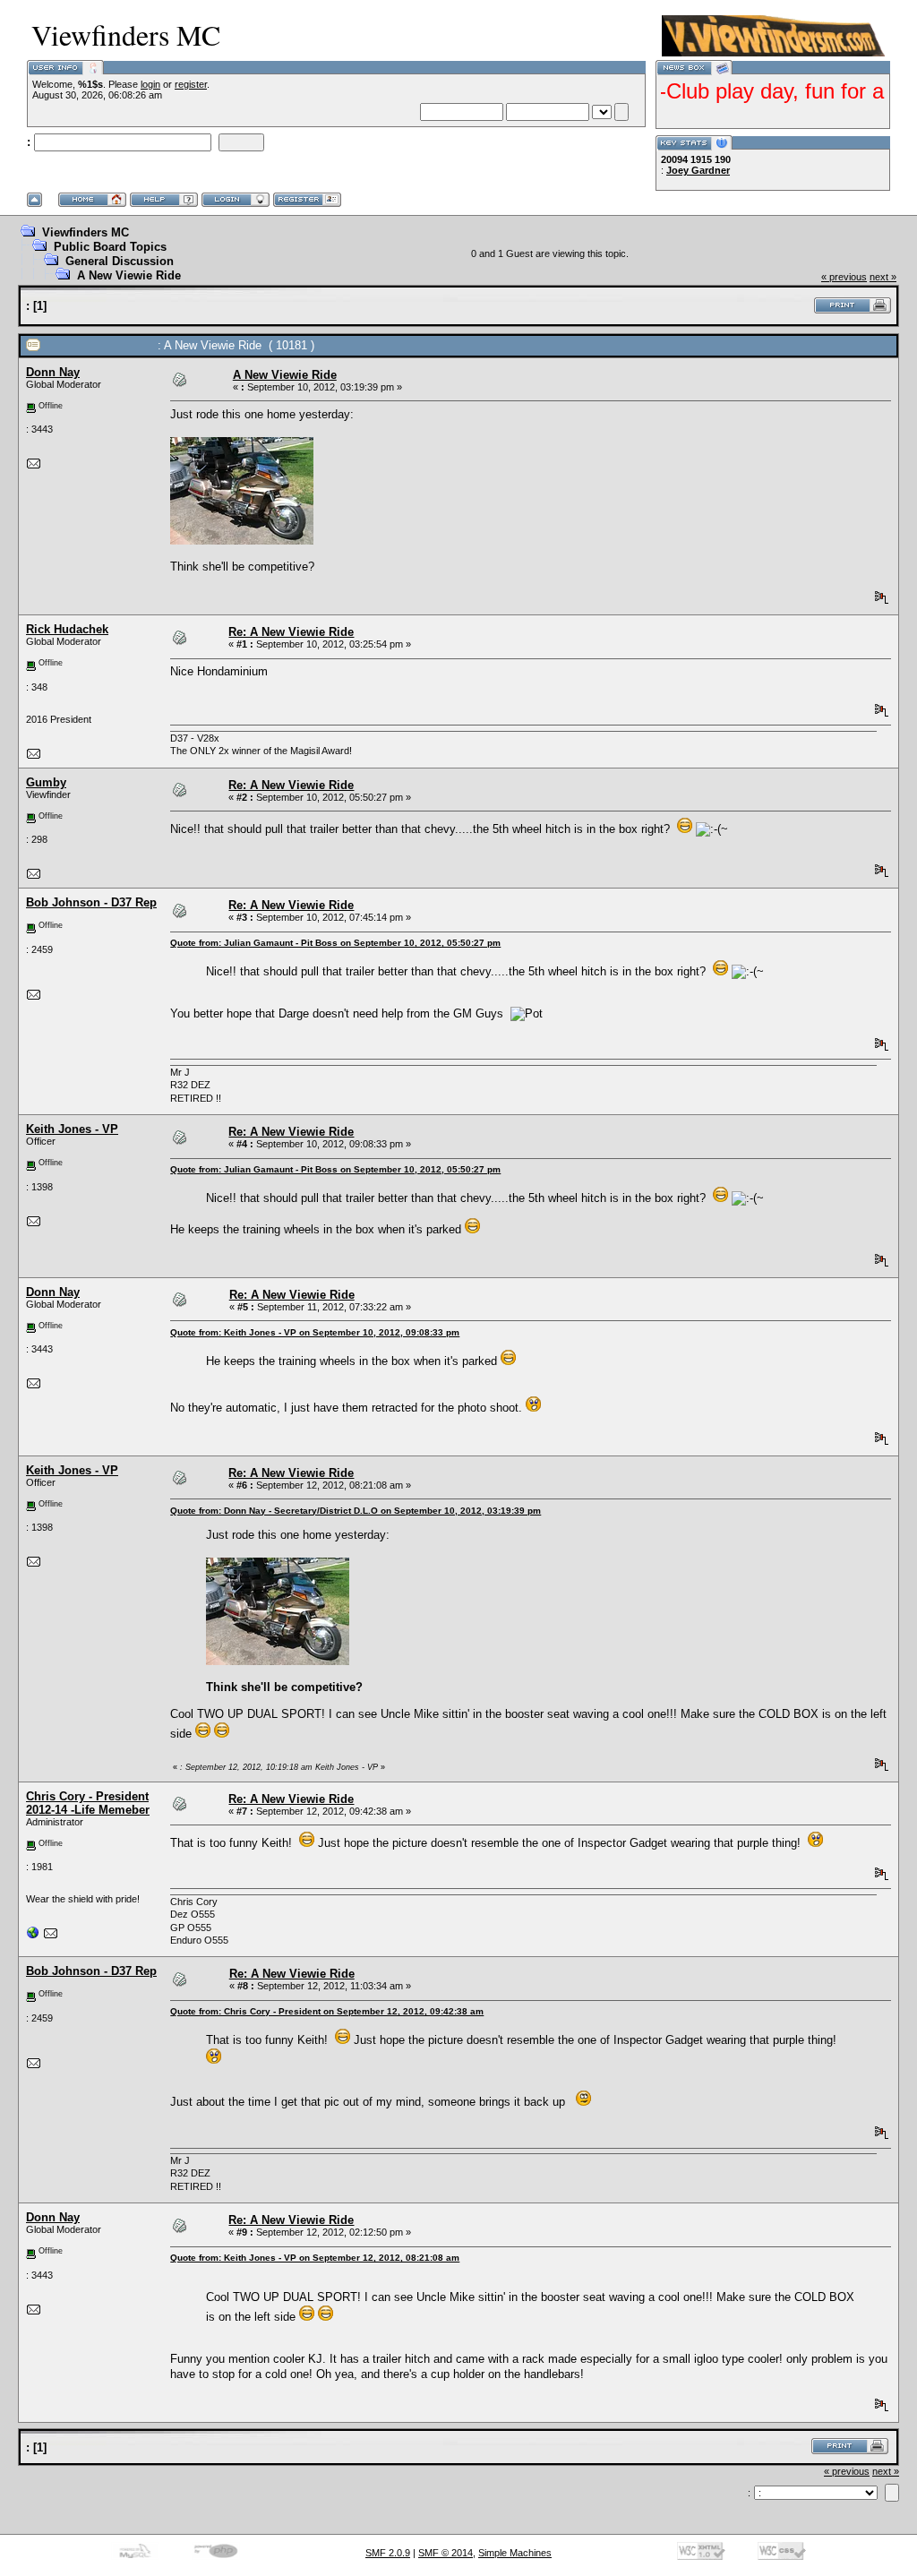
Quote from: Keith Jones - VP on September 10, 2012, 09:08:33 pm (315, 1332)
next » (883, 277)
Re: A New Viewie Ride (291, 632)
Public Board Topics (110, 247)
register (191, 84)
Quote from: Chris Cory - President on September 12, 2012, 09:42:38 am (327, 2011)
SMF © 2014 (446, 2553)
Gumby (46, 782)
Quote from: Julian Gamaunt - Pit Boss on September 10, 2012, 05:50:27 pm (335, 943)
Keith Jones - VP (72, 1129)
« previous (844, 277)
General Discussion (120, 261)
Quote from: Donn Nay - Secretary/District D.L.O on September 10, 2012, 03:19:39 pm (356, 1511)
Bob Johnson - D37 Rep (91, 902)
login (150, 84)
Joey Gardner (698, 170)
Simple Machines (515, 2553)
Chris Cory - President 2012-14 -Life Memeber (88, 1803)
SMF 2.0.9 (388, 2553)
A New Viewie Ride (129, 275)
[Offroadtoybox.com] (33, 1936)
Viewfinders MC (86, 232)
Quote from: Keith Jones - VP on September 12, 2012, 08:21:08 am (315, 2258)
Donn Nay (53, 372)
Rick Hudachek (67, 629)
